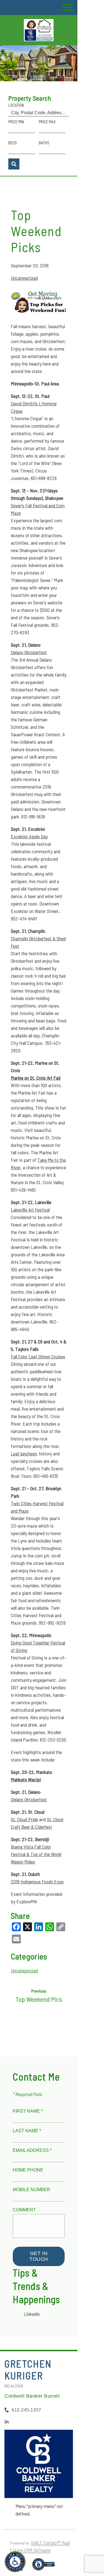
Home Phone (28, 2170)
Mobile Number (31, 2190)
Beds (13, 143)
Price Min (16, 122)
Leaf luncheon (24, 1453)
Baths (44, 143)
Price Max (47, 122)
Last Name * (27, 2131)
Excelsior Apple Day (29, 836)
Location (16, 105)
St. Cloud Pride (24, 1819)
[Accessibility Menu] (15, 2562)
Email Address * (32, 2150)
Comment (24, 2210)
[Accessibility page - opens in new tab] (43, 2567)
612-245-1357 (26, 2410)
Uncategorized (24, 278)
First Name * (28, 2111)
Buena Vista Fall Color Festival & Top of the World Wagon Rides (36, 1854)
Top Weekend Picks (36, 231)
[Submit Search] (14, 164)
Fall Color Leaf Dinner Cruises (38, 1356)
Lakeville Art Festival (30, 1210)
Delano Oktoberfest (29, 652)
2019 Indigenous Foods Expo (37, 1881)
